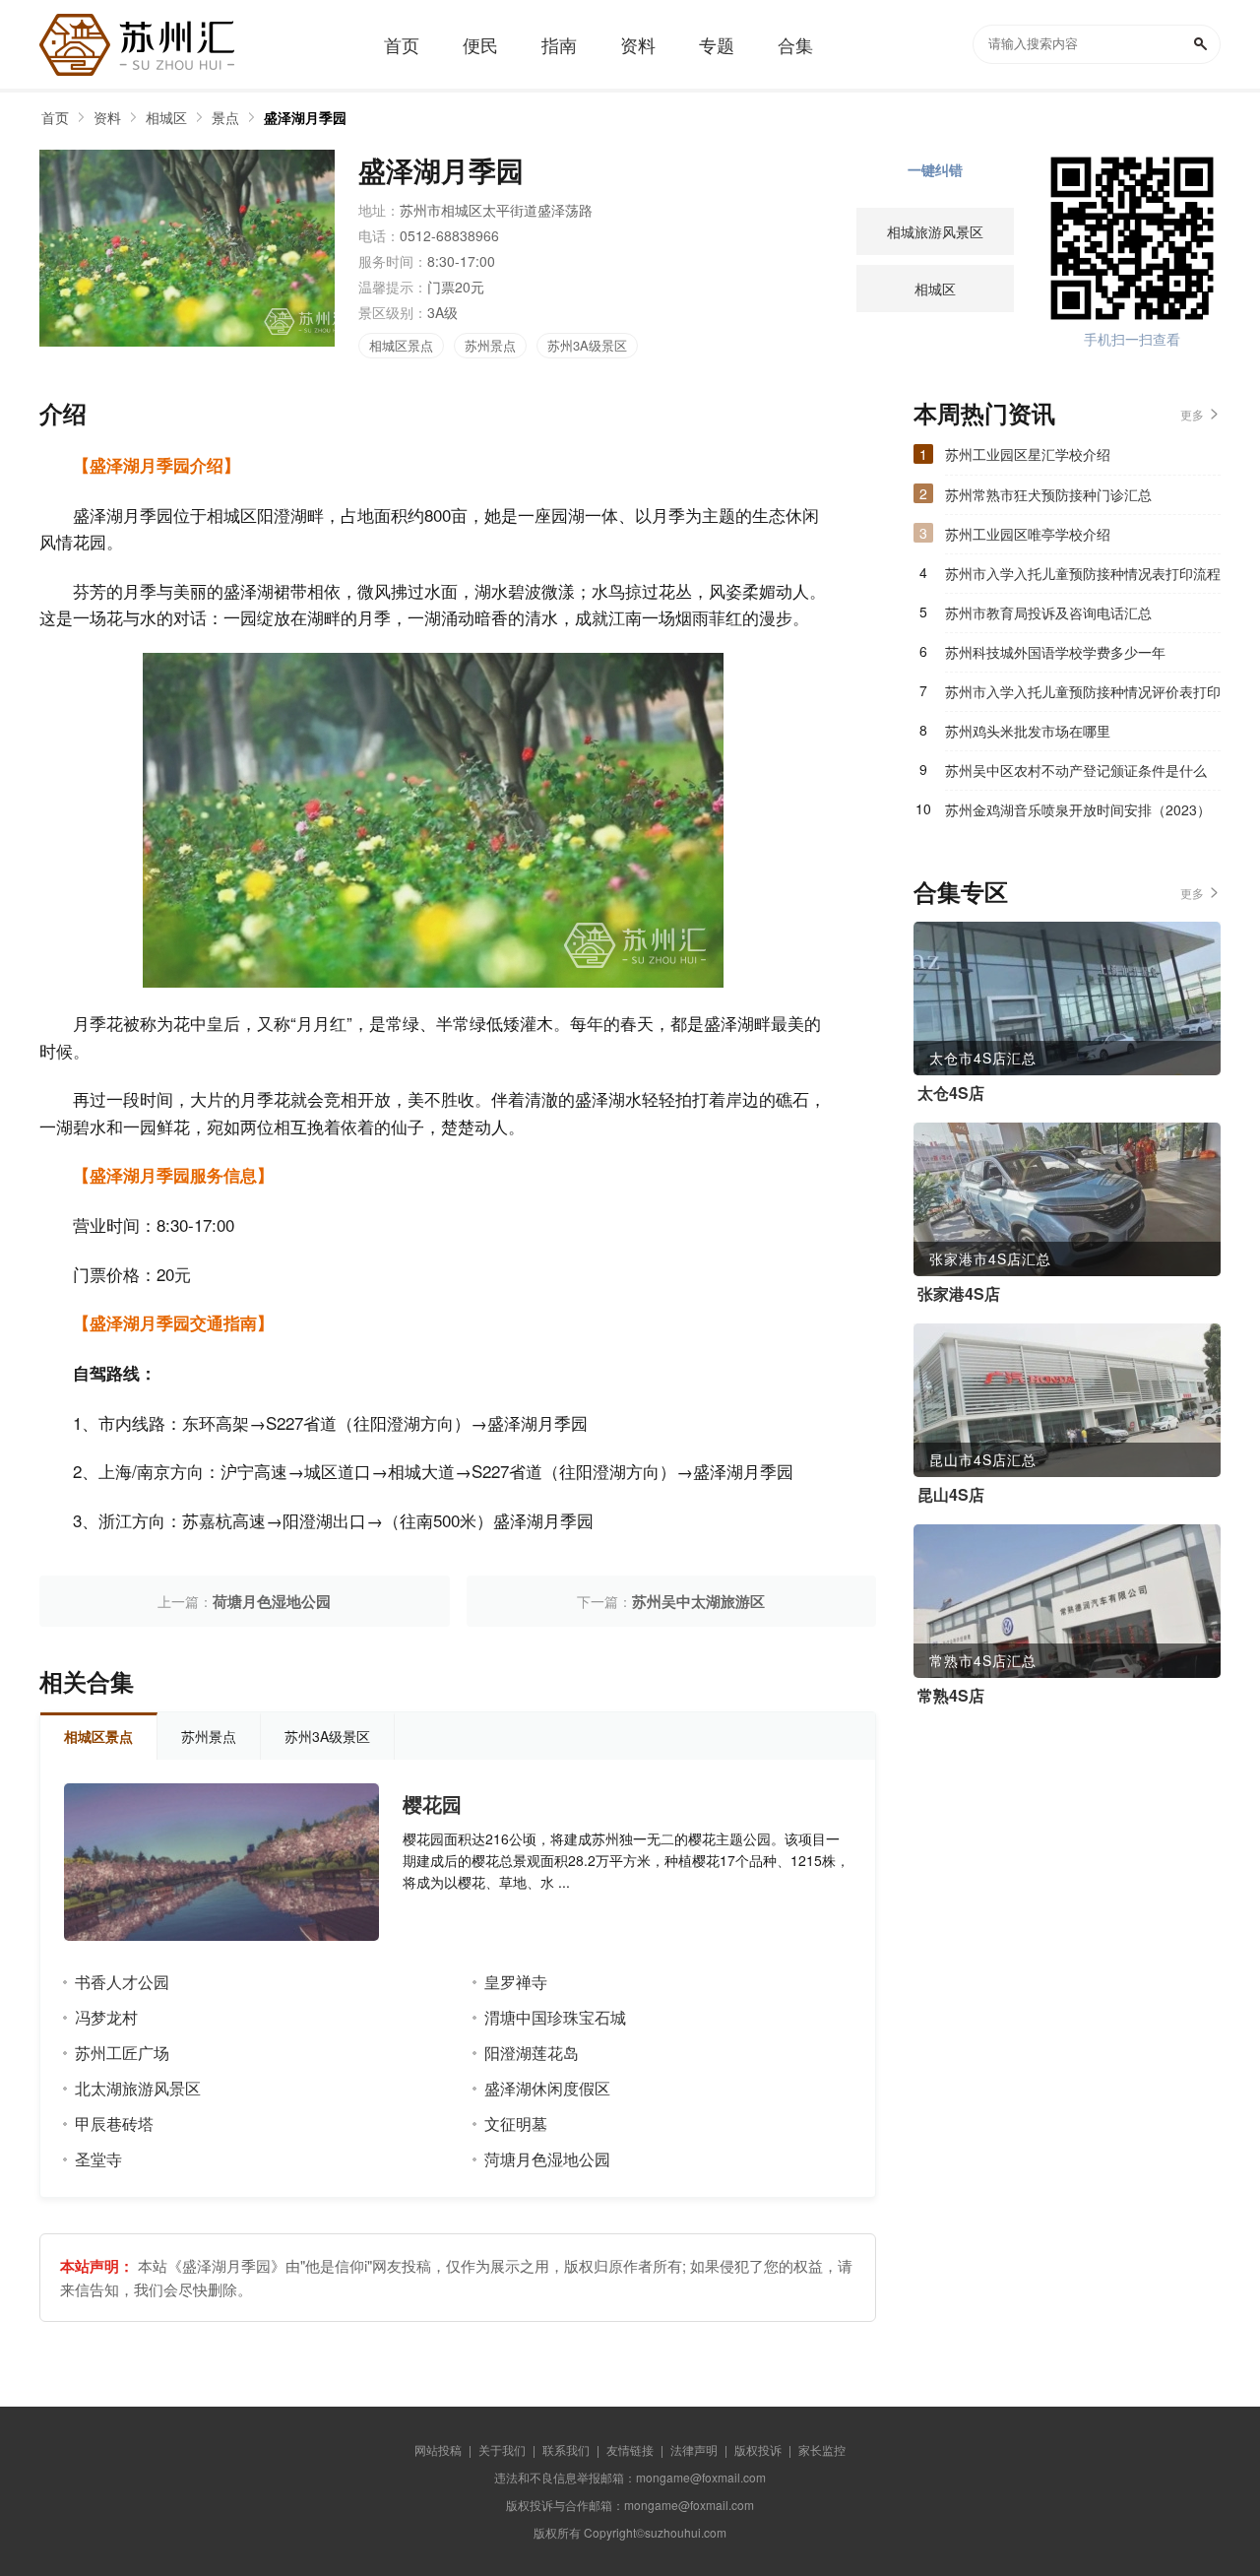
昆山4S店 (951, 1495)
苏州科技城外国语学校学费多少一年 (1055, 652)
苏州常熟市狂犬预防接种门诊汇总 (1048, 494)
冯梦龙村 (106, 2017)
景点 (225, 117)
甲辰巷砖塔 (114, 2124)
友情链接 (630, 2449)
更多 (1192, 414)
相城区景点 (401, 345)
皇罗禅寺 (516, 1982)
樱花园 (432, 1804)
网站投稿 (438, 2449)
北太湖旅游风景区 (138, 2088)
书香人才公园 (122, 1982)
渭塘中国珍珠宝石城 (555, 2017)
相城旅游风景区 (935, 231)
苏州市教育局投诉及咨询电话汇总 (1048, 612)
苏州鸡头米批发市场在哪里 (1028, 731)
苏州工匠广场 (122, 2053)
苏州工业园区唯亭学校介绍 (1028, 534)
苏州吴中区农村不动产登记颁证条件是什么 (1076, 770)
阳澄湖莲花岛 (532, 2053)
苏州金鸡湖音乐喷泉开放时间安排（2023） (1078, 809)
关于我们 (502, 2449)
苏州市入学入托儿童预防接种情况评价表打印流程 (1083, 696)
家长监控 (822, 2449)
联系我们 (566, 2449)
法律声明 (694, 2449)
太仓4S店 (951, 1093)
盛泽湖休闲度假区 (547, 2088)
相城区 (166, 117)
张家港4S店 (959, 1294)
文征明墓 (516, 2124)
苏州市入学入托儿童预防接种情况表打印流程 (1083, 573)
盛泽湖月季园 (305, 117)
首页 (55, 117)
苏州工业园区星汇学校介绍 (1028, 454)
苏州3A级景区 (587, 345)
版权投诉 (758, 2449)
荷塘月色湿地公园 (272, 1601)
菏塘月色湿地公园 (547, 2159)
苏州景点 (490, 345)
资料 (107, 117)
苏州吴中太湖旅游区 (698, 1601)
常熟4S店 (951, 1696)
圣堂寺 (98, 2159)
